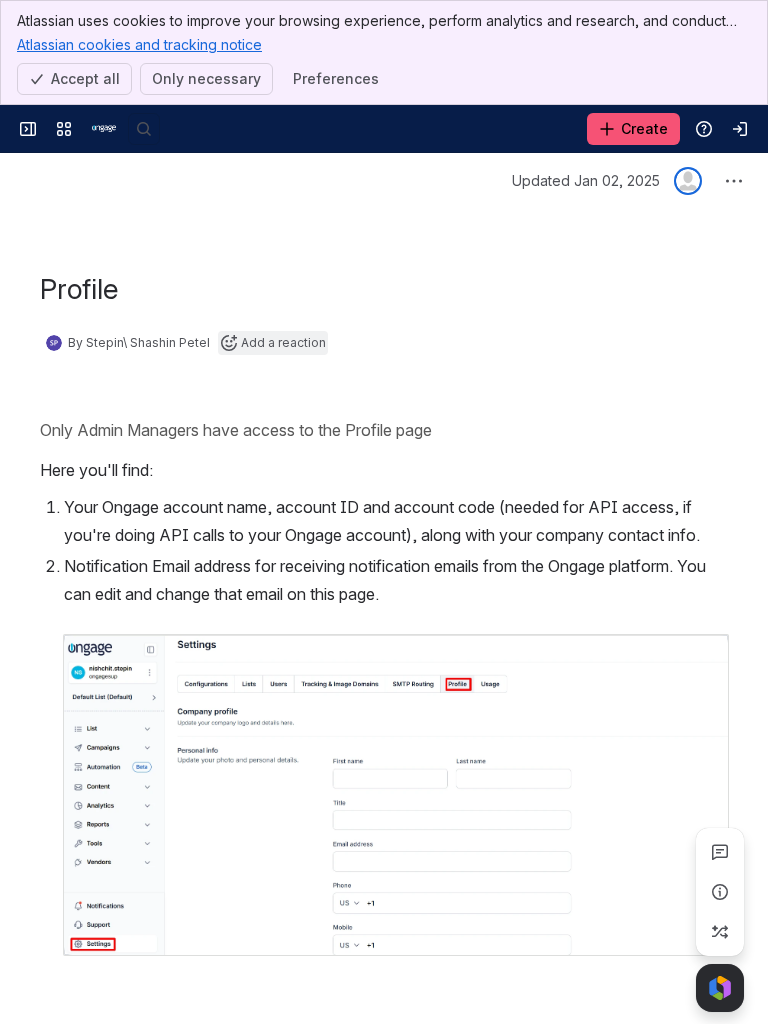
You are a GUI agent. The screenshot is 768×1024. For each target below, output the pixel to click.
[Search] (144, 129)
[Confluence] (104, 129)
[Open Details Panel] (720, 892)
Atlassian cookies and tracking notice (139, 44)
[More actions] (734, 181)
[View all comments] (720, 852)
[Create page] (720, 932)
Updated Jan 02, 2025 (586, 180)
